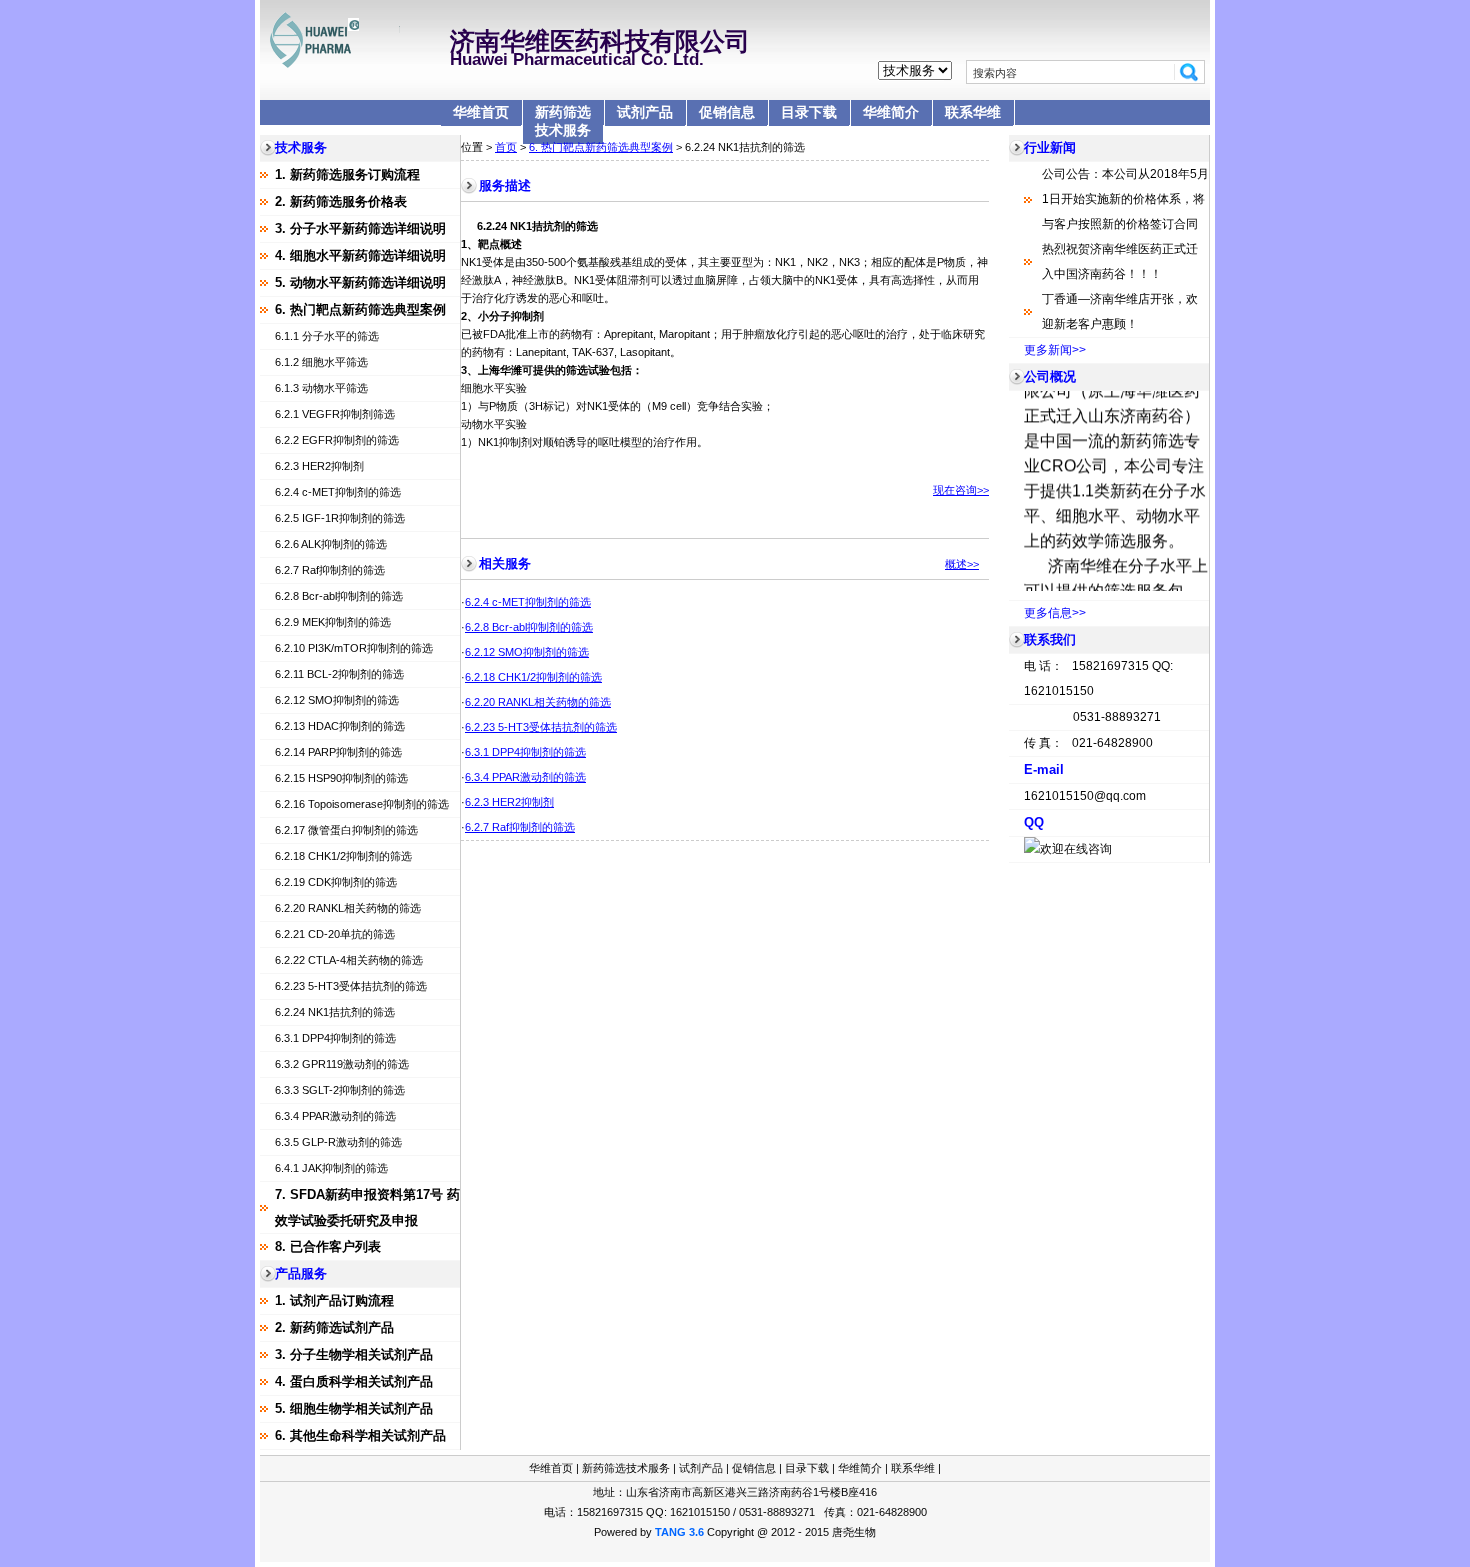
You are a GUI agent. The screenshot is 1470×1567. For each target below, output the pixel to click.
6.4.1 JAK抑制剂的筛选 (331, 1168)
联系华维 (973, 112)
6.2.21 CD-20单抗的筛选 (335, 934)
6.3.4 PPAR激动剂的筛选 (335, 1116)
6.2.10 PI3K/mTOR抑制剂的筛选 (354, 648)
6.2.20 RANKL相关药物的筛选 (348, 908)
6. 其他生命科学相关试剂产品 (360, 1435)
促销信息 (727, 112)
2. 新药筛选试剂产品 (334, 1327)
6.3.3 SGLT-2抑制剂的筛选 (340, 1090)
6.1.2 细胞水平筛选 (321, 362)
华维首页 (481, 112)
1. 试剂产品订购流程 (334, 1300)
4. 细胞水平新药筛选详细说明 (360, 255)
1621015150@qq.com (1085, 796)
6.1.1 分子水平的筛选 (327, 336)
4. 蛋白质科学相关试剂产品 (354, 1381)
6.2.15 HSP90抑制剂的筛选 (341, 778)
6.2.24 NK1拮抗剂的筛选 (335, 1012)
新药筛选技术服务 (563, 121)
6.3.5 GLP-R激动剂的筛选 (338, 1142)
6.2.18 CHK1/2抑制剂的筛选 (343, 856)
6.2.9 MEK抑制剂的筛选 (333, 622)
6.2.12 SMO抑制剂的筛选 (337, 700)
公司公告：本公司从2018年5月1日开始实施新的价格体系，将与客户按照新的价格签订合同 (1125, 199)
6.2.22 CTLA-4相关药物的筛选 (349, 960)
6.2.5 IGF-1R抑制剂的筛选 (340, 518)
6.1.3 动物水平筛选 (321, 388)
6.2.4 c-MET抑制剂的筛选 (338, 492)
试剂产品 (645, 112)
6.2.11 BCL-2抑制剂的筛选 (339, 674)
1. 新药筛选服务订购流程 (347, 174)
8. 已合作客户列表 (328, 1246)
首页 (506, 147)
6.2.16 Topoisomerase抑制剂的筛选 (362, 804)
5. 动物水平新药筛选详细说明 (360, 282)
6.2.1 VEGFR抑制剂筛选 (335, 414)
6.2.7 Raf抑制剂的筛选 (330, 570)
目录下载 (809, 112)
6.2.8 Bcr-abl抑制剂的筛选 (339, 596)
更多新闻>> (1055, 350)
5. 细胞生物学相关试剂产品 (354, 1408)
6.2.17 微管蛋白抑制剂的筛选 (346, 830)
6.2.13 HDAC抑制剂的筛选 (340, 726)
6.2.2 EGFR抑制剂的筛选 (337, 440)
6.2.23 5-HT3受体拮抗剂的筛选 (351, 986)
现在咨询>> (961, 490)
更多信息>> (1055, 613)
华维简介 (891, 112)
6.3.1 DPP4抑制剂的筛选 (335, 1038)
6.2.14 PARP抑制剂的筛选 (338, 752)
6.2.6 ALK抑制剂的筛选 (331, 544)
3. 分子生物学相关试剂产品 (354, 1354)
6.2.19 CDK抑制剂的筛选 (336, 882)
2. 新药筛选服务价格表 (341, 201)
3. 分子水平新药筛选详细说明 (360, 228)
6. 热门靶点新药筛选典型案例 (360, 309)
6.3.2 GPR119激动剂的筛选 (342, 1064)
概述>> (962, 564)
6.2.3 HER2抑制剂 (319, 466)
